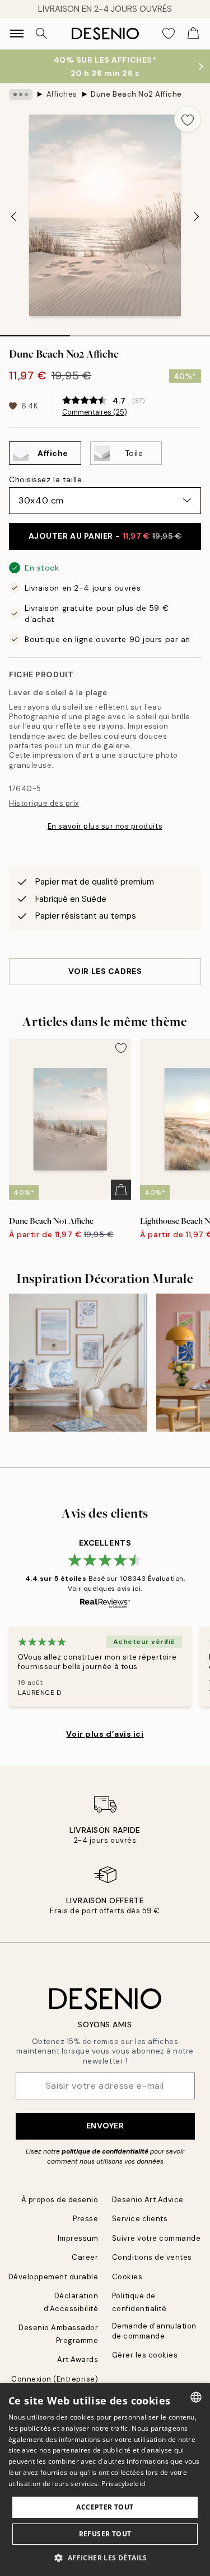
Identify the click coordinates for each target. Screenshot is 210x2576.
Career (85, 2257)
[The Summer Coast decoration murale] (78, 1363)
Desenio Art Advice (148, 2200)
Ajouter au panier (105, 536)
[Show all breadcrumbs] (21, 94)
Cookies (127, 2277)
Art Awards (78, 2359)
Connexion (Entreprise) (55, 2379)
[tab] (35, 332)
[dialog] (105, 2480)
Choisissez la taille (45, 479)
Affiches (62, 94)
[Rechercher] (41, 34)
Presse (85, 2219)
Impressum (78, 2238)
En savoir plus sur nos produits (105, 826)
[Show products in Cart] (193, 34)
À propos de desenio (60, 2200)
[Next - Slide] (197, 217)
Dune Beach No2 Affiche (136, 94)
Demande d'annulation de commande (154, 2331)
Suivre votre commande (157, 2238)
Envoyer (105, 2126)
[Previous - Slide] (13, 217)
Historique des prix (44, 803)
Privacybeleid (123, 2484)
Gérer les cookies (145, 2355)
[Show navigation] (17, 34)
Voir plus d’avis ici (105, 1734)
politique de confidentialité (105, 2151)
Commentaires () (95, 412)
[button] (105, 2558)
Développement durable (53, 2277)
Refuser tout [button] (105, 2534)
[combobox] (196, 2397)
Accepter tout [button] (105, 2507)
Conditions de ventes (152, 2257)
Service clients (140, 2219)
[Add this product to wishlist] (188, 119)
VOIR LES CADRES (105, 971)
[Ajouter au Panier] (121, 1190)
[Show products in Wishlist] (169, 34)
